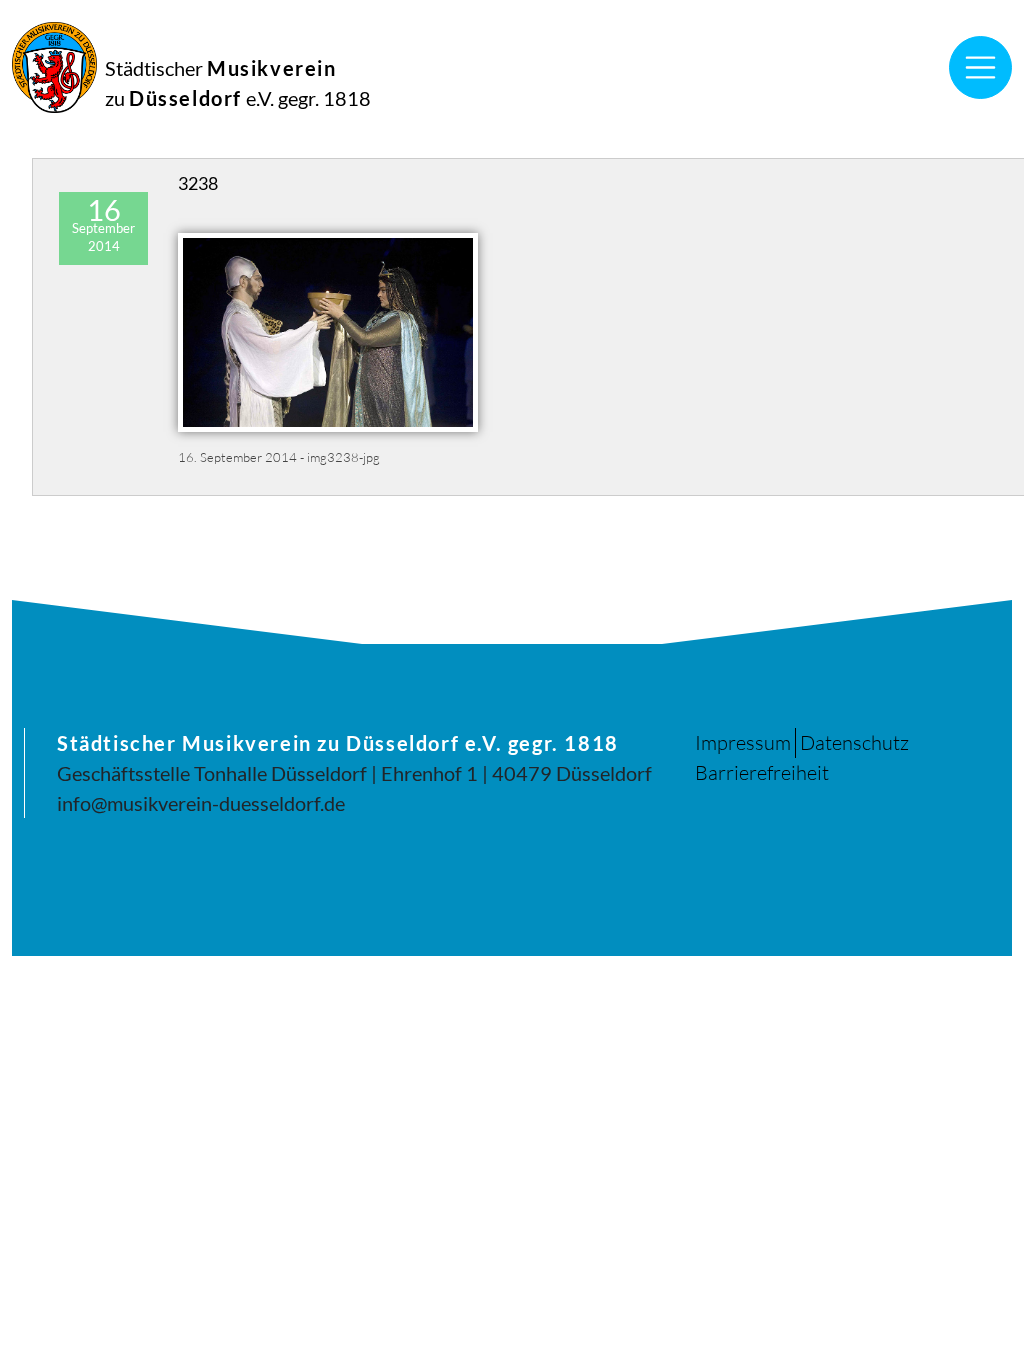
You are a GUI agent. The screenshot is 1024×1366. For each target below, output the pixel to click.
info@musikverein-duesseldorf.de (201, 803)
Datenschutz (854, 742)
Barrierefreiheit (762, 772)
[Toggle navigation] (981, 68)
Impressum (743, 742)
